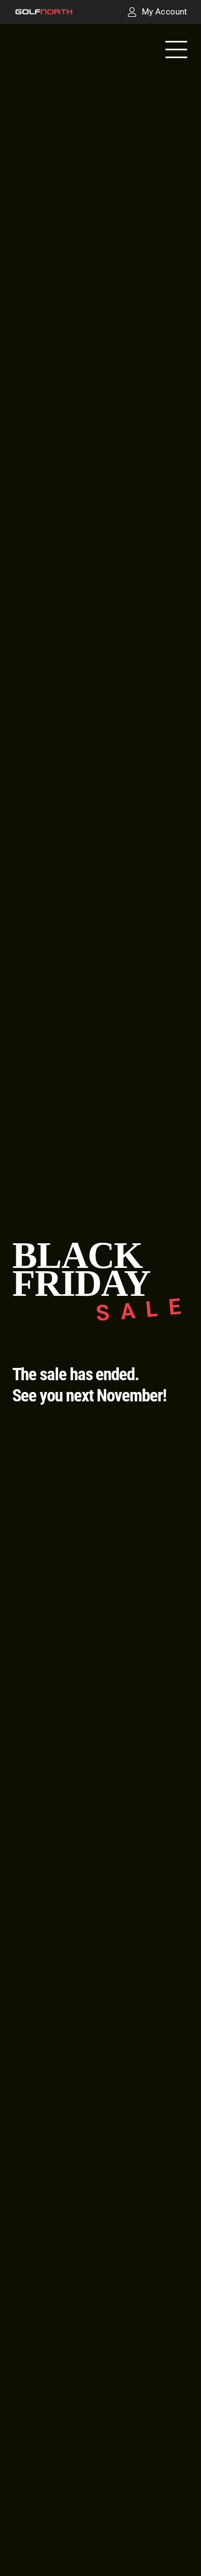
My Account (164, 12)
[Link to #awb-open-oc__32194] (176, 51)
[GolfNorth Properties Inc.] (44, 13)
